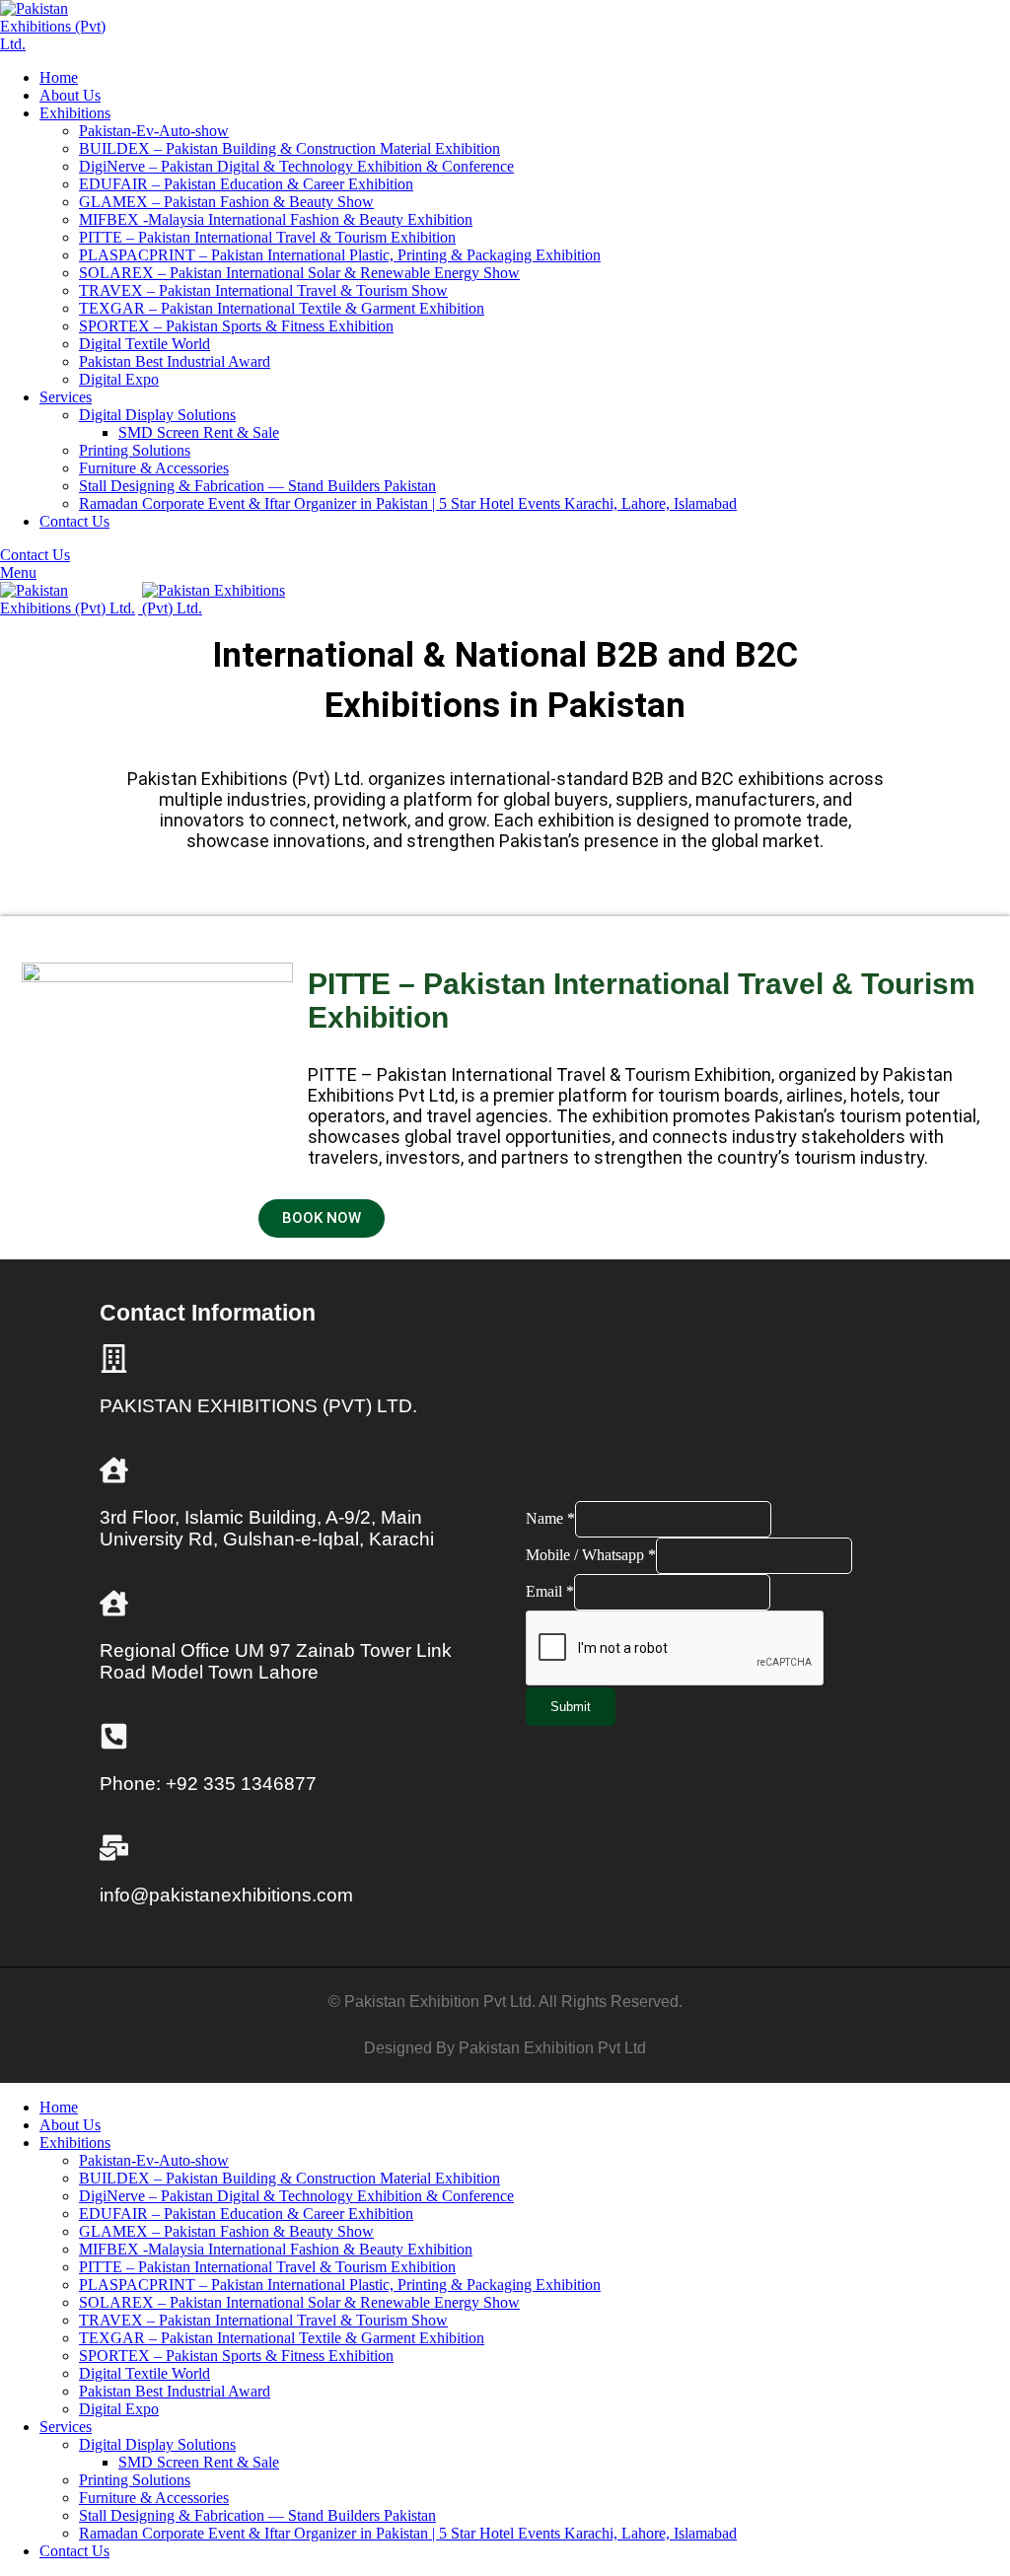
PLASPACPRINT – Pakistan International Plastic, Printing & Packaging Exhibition (340, 255)
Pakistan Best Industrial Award (175, 361)
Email (550, 1591)
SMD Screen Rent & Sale (199, 432)
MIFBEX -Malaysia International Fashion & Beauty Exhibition (276, 219)
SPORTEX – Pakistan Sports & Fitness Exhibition (236, 326)
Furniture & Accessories (154, 468)
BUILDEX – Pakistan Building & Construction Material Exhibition (289, 148)
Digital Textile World (144, 344)
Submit (571, 1707)
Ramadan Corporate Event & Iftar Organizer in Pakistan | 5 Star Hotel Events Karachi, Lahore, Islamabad (408, 503)
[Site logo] (63, 44)
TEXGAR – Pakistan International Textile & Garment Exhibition (282, 308)
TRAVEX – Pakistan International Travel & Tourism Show (263, 290)
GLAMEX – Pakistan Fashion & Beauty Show (226, 202)
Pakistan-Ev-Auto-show (154, 131)
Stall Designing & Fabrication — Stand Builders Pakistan (257, 486)
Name (550, 1518)
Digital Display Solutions (157, 415)
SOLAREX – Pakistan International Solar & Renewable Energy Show (299, 273)
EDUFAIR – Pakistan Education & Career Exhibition (246, 184)
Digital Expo (119, 379)
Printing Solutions (135, 450)
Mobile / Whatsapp (591, 1555)
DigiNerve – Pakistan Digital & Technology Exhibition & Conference (296, 166)
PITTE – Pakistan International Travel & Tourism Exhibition (267, 237)
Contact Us (35, 555)
